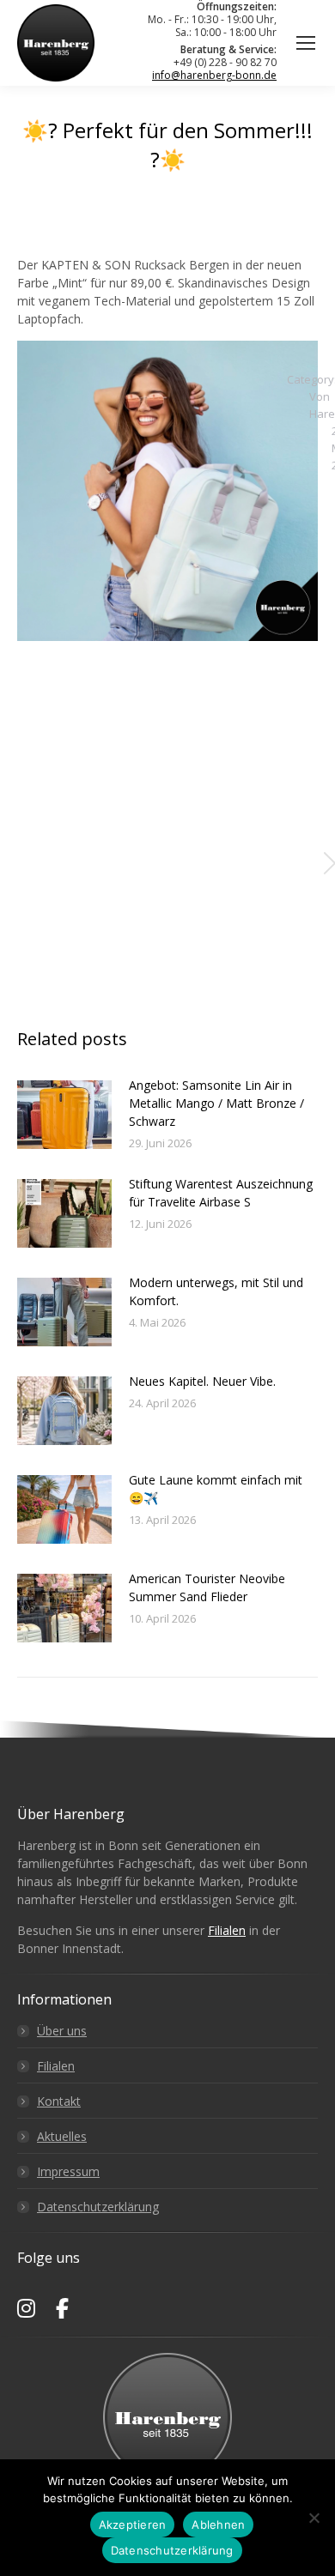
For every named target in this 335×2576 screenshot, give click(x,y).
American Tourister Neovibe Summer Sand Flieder (207, 1587)
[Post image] (64, 1115)
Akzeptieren (133, 2525)
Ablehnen (218, 2525)
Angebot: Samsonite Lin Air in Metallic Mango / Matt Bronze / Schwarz (216, 1103)
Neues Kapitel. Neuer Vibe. (202, 1381)
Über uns (62, 2031)
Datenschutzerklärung (98, 2207)
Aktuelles (62, 2136)
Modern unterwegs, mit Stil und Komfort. (216, 1291)
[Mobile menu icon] (306, 43)
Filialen (227, 1930)
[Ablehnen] (314, 2518)
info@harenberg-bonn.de (214, 75)
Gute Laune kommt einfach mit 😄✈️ (216, 1489)
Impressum (68, 2171)
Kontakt (59, 2101)
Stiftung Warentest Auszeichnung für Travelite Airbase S (221, 1193)
